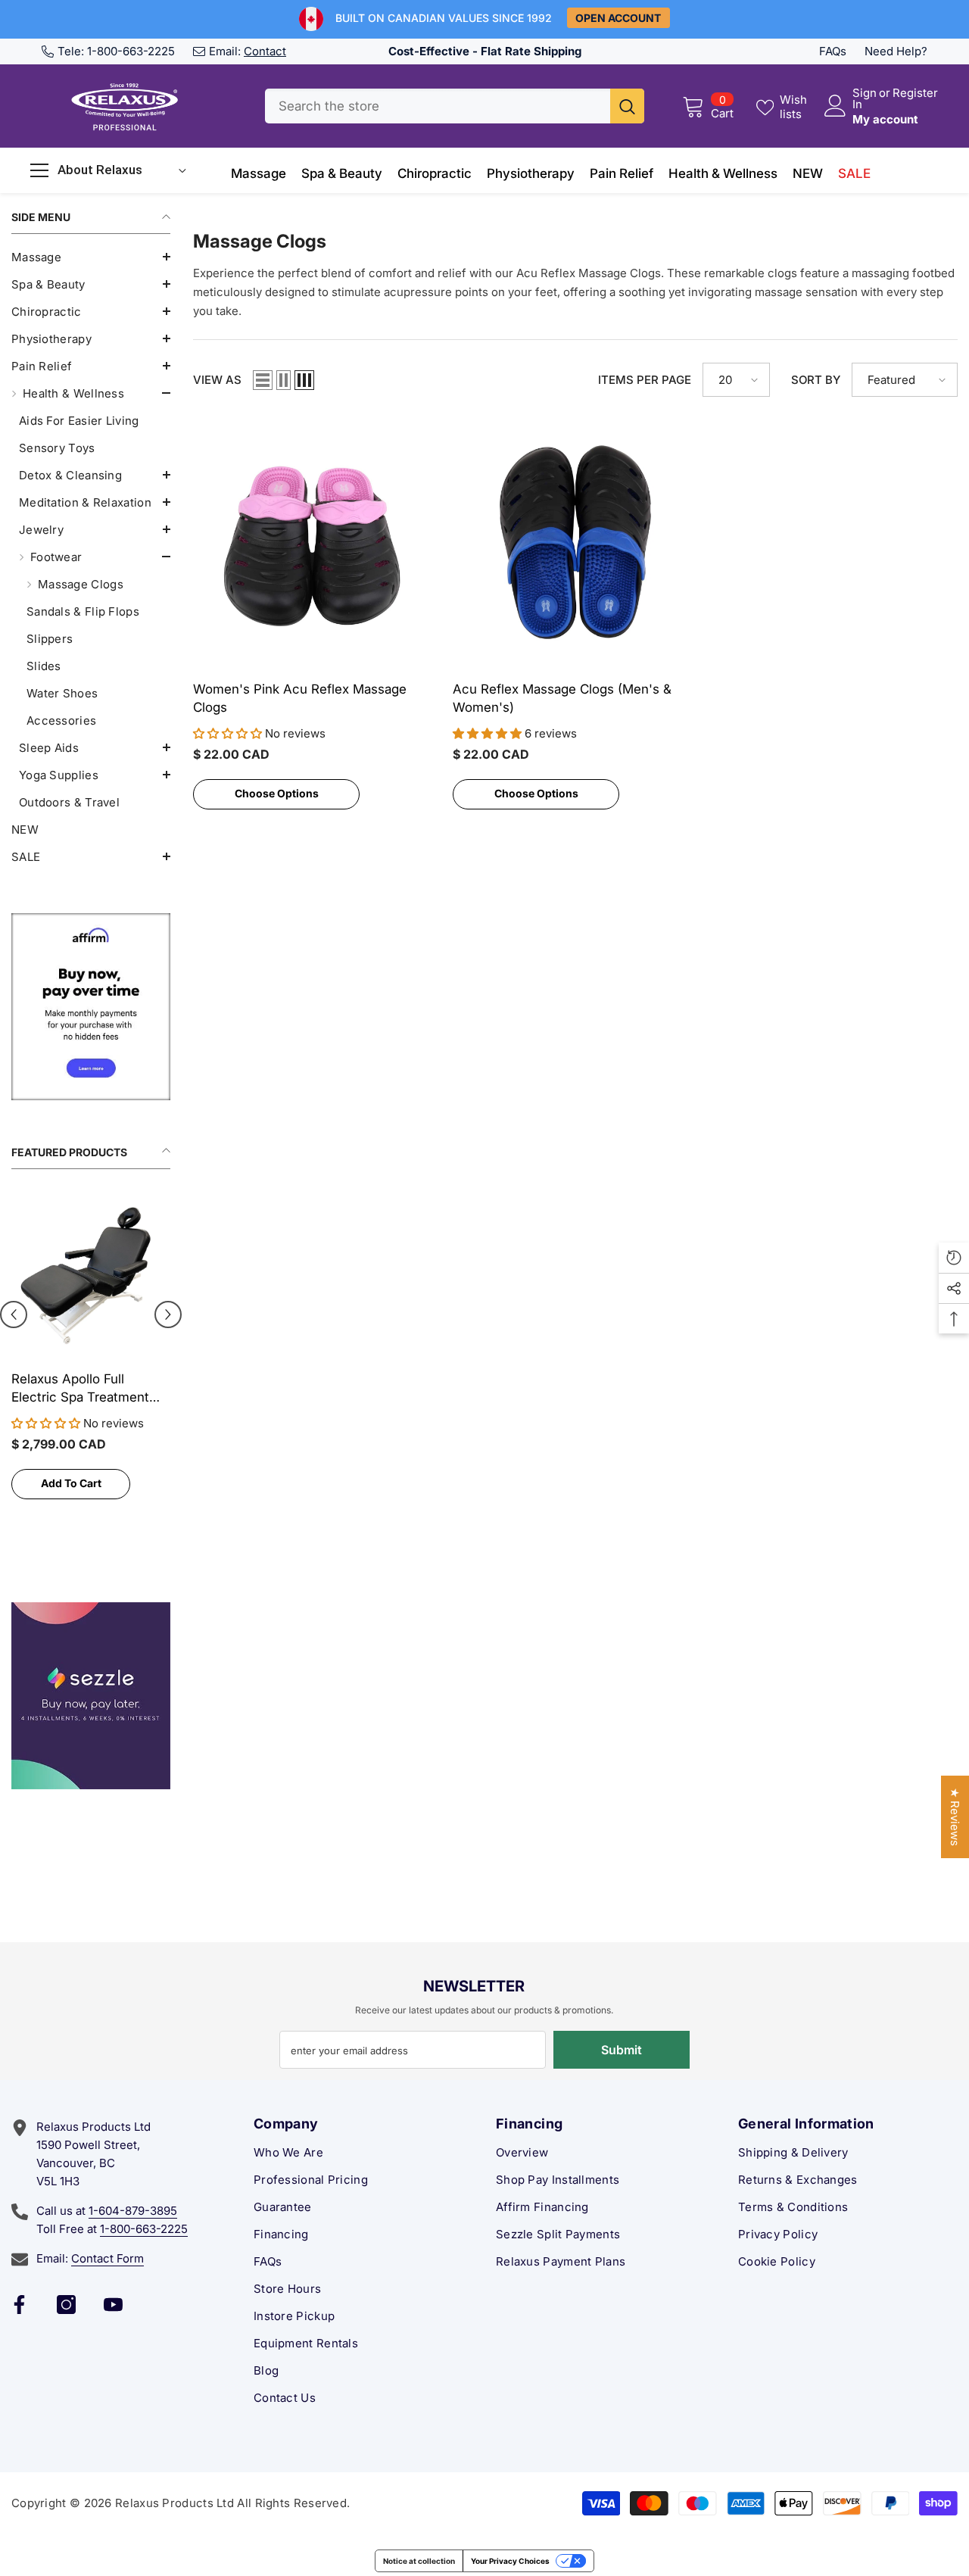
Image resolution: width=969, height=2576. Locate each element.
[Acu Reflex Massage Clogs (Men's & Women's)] (575, 542)
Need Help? (896, 51)
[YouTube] (113, 2305)
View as (217, 380)
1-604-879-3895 (133, 2211)
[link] (91, 1007)
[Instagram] (66, 2305)
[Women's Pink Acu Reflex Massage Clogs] (315, 542)
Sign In (865, 98)
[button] (91, 257)
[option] (91, 1359)
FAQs (833, 51)
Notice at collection (419, 2561)
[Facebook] (19, 2305)
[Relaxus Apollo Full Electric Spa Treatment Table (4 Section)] (91, 1275)
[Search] (455, 106)
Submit (622, 2050)
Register (915, 94)
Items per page (645, 380)
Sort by (816, 380)
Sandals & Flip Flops (83, 611)
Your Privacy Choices (510, 2561)
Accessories (61, 720)
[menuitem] (91, 257)
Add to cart (71, 1483)
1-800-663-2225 (131, 51)
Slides (44, 666)
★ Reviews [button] (955, 1817)
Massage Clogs (81, 584)
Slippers (50, 639)
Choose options (277, 793)
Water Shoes (62, 693)
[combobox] (438, 106)
